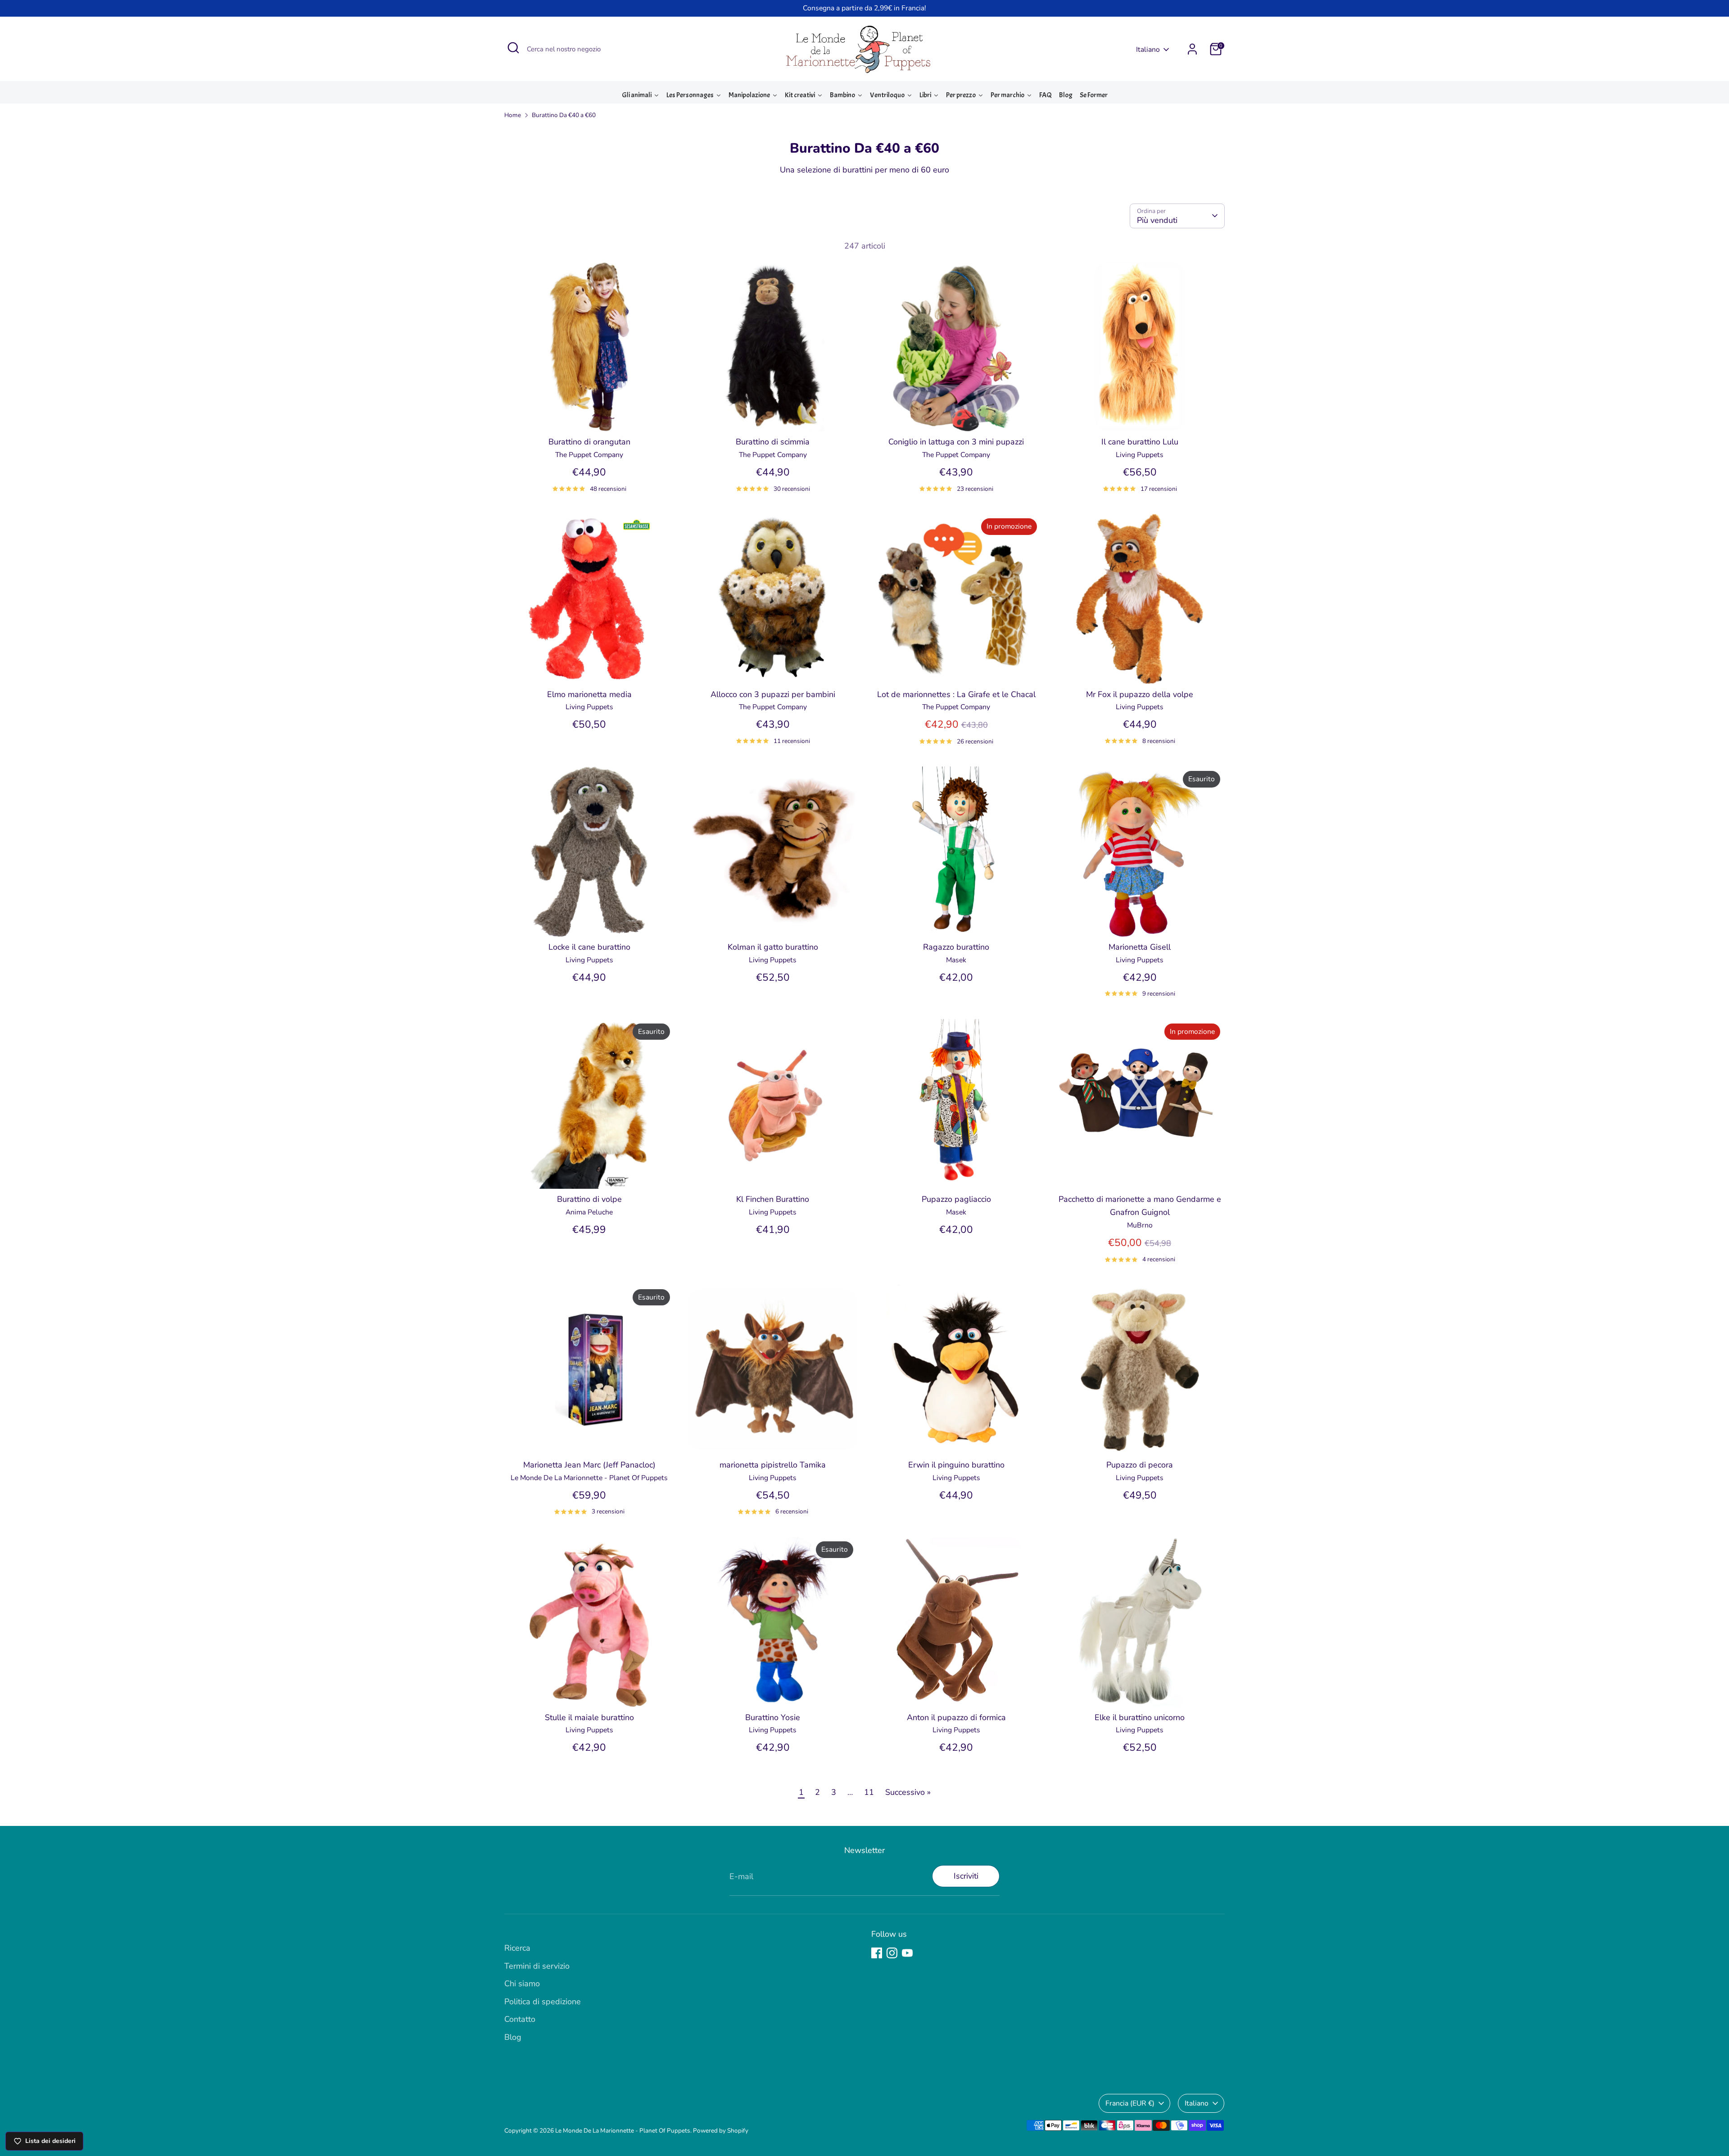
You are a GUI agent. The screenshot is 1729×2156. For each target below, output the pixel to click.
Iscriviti (966, 1876)
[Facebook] (877, 1953)
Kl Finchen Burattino (773, 1199)
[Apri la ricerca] (513, 48)
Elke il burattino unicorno (1140, 1717)
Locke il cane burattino (589, 947)
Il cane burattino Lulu (1140, 442)
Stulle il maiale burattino (589, 1717)
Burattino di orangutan (589, 442)
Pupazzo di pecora (1140, 1465)
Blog (513, 2037)
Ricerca (517, 1948)
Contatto (520, 2019)
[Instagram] (892, 1953)
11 (869, 1792)
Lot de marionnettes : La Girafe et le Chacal (956, 694)
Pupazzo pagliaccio (956, 1199)
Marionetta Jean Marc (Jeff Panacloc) (589, 1465)
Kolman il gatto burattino (773, 947)
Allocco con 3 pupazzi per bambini (773, 694)
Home (513, 115)
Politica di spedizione (543, 2002)
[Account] (1192, 49)
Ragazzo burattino (956, 947)
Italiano (1148, 50)
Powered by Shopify (721, 2131)
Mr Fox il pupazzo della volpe (1140, 694)
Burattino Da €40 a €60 (564, 115)
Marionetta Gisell (1140, 947)
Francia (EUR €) (1130, 2103)
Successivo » (908, 1792)
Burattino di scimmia (773, 442)
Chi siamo (522, 1984)
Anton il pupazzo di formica (956, 1717)
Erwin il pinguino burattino (956, 1465)
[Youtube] (907, 1953)
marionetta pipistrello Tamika (773, 1465)
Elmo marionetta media (589, 694)
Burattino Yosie (773, 1717)
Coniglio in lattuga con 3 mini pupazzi (956, 442)
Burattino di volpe (589, 1199)
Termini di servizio (537, 1966)
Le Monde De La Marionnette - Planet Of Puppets (623, 2131)
